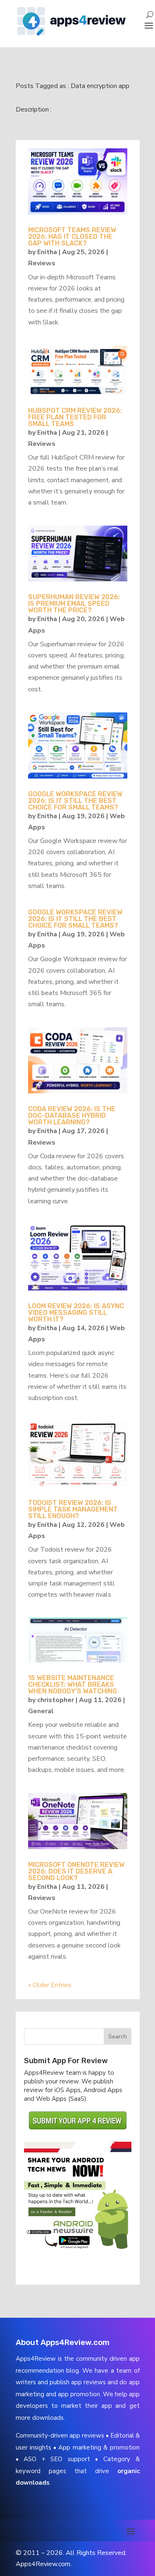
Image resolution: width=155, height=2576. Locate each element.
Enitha (47, 252)
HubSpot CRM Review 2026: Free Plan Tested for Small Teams (75, 417)
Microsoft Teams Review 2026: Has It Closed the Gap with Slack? (72, 237)
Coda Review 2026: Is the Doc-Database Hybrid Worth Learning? (72, 1115)
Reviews (42, 263)
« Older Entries (50, 1985)
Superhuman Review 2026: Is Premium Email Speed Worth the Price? (74, 604)
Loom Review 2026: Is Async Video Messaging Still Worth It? (76, 1313)
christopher (56, 1700)
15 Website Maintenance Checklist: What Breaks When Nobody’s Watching (73, 1684)
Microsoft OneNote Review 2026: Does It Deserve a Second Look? (76, 1871)
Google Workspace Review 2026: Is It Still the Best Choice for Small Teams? (75, 801)
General (41, 1711)
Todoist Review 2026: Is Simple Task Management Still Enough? (73, 1509)
